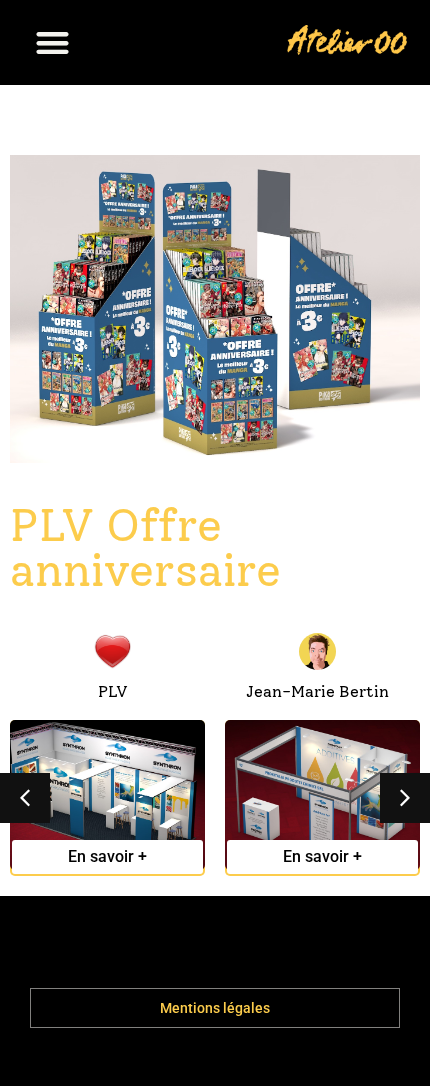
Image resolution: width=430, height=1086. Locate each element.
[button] (52, 42)
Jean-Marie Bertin (317, 691)
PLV (113, 691)
